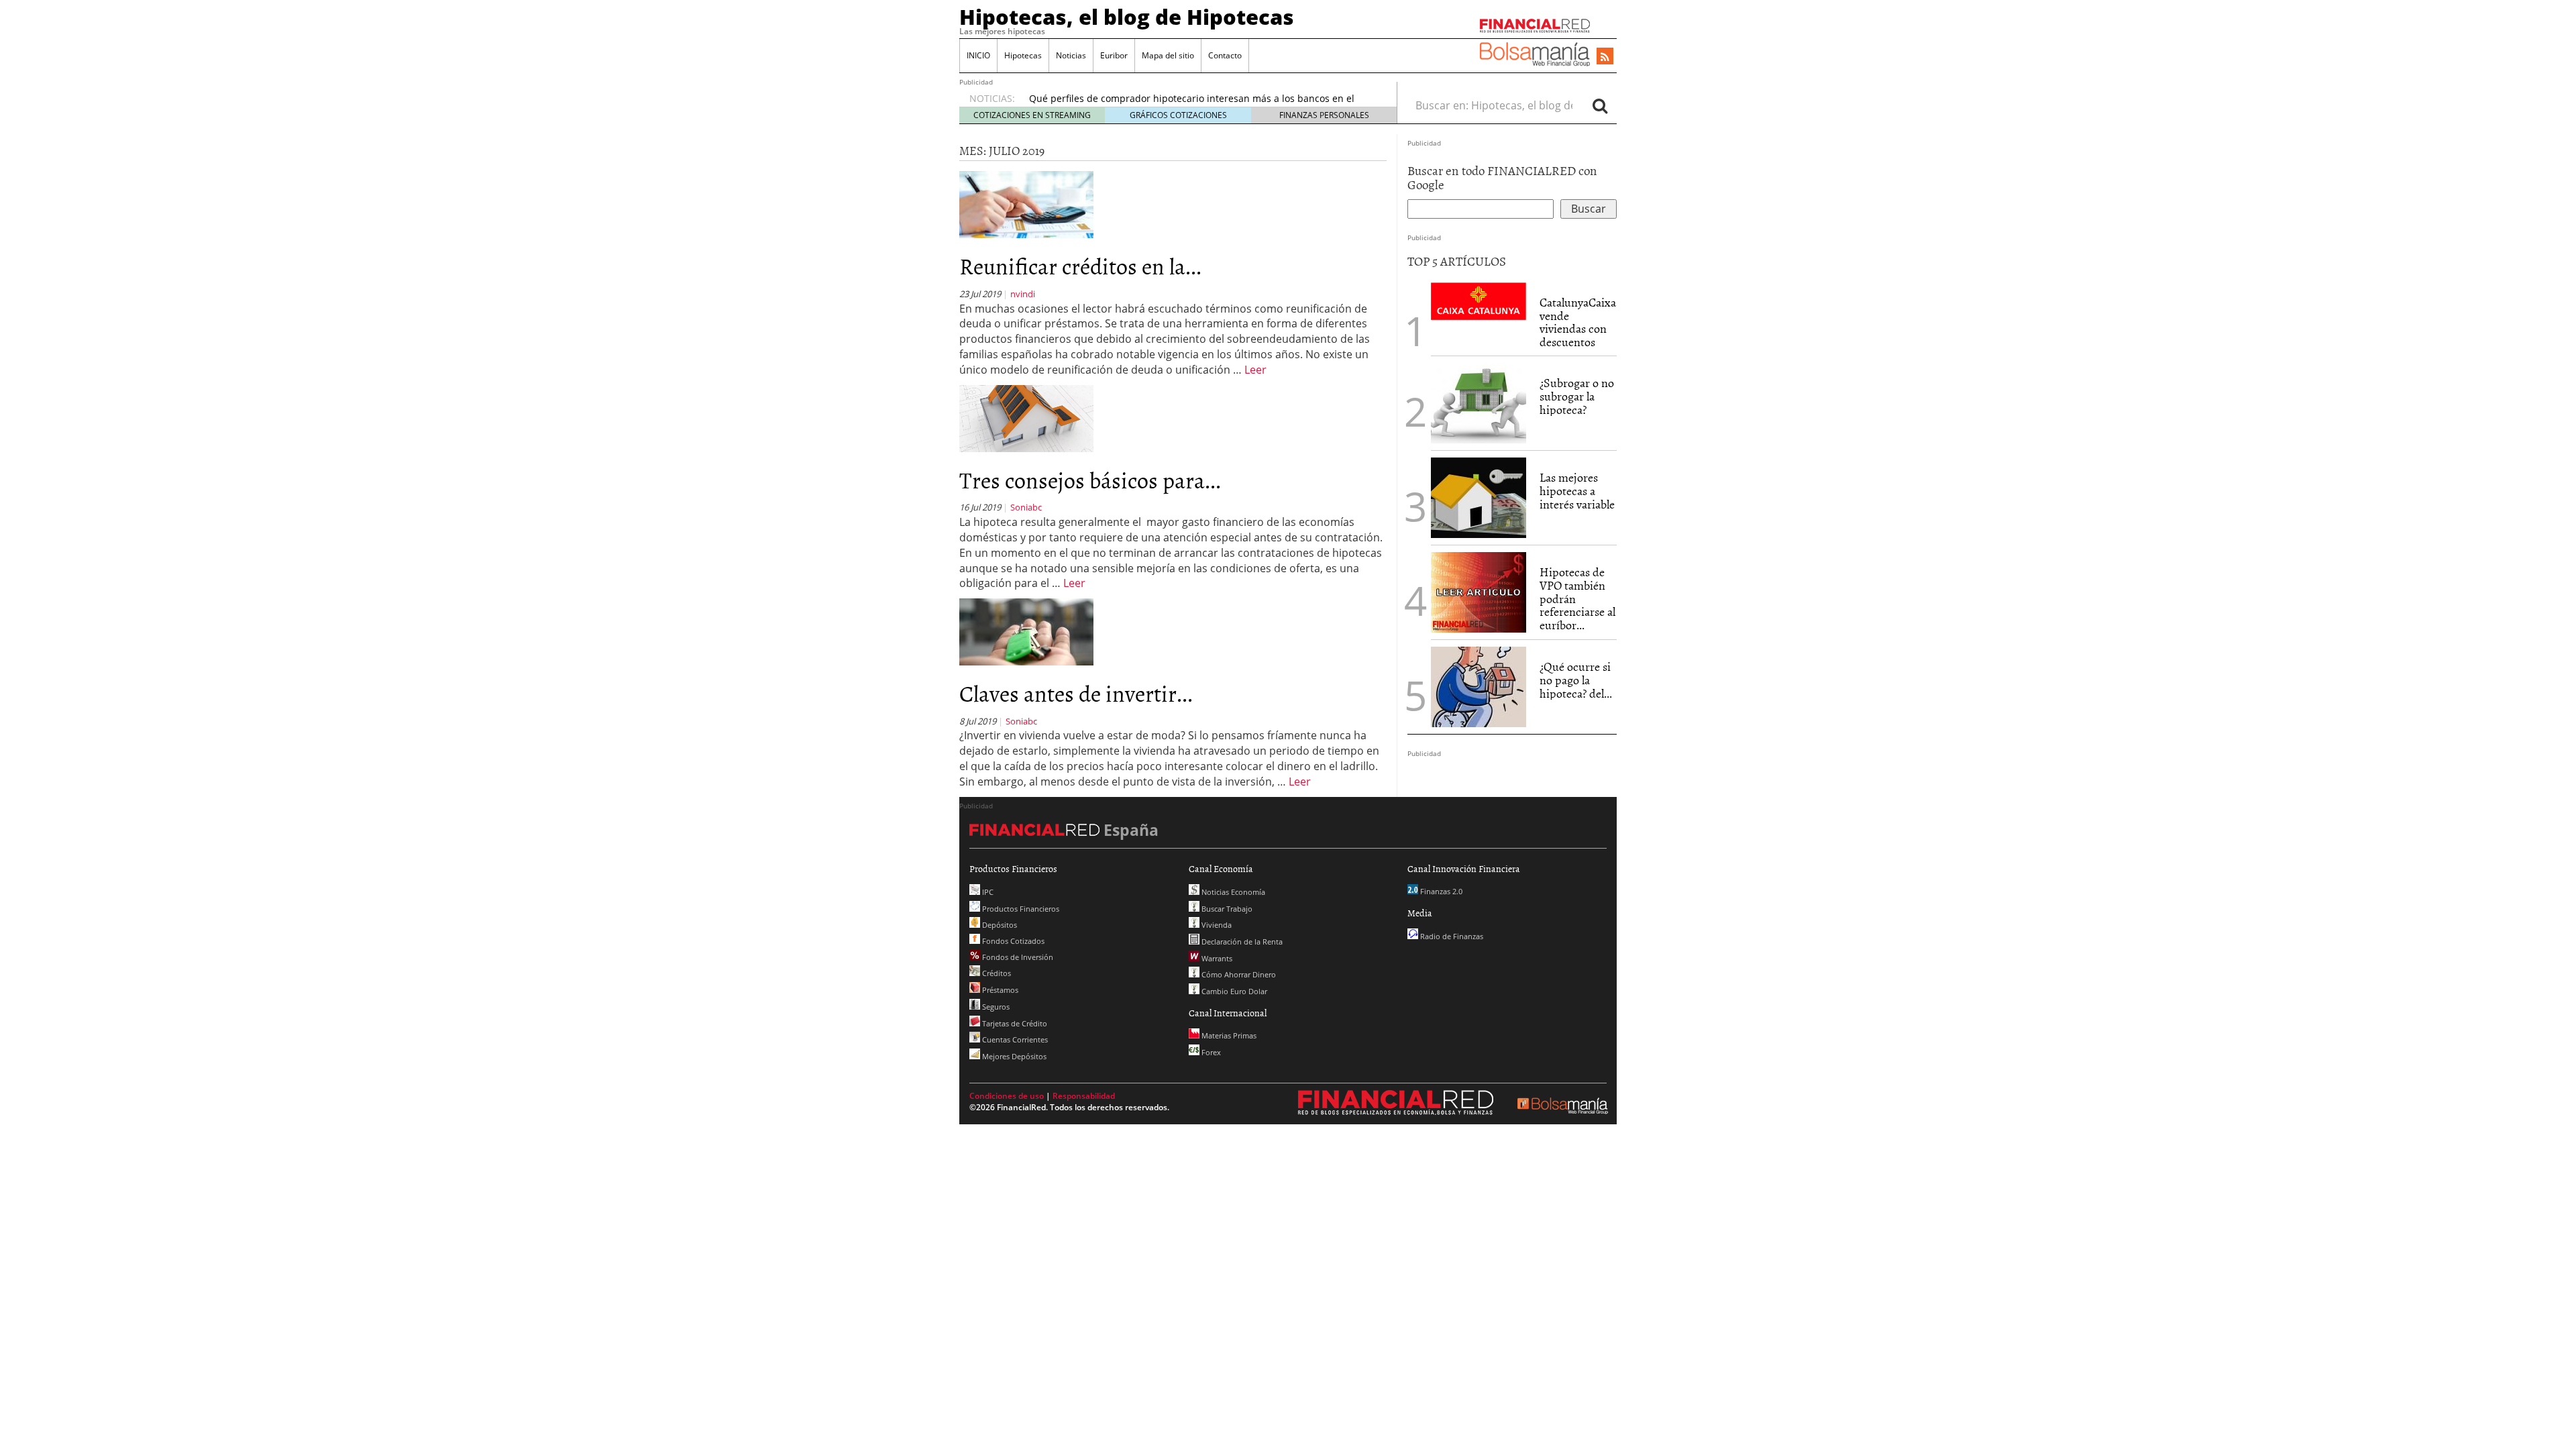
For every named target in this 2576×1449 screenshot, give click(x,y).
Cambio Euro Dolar (1233, 991)
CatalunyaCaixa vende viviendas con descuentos (1578, 322)
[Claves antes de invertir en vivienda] (1026, 631)
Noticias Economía (1232, 892)
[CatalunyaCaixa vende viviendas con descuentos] (1479, 300)
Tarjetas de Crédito (1014, 1023)
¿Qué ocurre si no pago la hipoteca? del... (1576, 680)
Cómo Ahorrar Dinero (1238, 974)
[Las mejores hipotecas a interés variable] (1479, 498)
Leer (1255, 370)
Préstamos (999, 990)
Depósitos (999, 925)
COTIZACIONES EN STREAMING (1032, 115)
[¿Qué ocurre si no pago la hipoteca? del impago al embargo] (1479, 687)
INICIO (978, 55)
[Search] (1600, 105)
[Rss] (1605, 57)
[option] (1200, 97)
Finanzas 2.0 (1440, 891)
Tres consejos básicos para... (1090, 479)
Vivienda (1216, 925)
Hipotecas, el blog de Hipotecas (1127, 17)
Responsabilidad (1084, 1096)
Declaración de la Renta (1241, 942)
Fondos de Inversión (1017, 957)
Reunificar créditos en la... (1080, 265)
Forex (1210, 1052)
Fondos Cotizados (1012, 941)
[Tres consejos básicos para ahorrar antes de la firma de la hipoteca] (1026, 417)
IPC (987, 892)
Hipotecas (1023, 55)
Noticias (1071, 55)
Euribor (1114, 55)
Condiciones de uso (1007, 1096)
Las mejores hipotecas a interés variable (1577, 491)
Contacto (1225, 55)
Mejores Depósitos (1013, 1056)
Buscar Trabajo (1226, 909)
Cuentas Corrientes (1014, 1039)
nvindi (1023, 294)
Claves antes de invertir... (1076, 693)
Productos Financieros (1020, 909)
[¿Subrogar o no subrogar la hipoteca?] (1479, 403)
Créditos (996, 973)
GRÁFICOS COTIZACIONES (1178, 115)
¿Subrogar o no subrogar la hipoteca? (1577, 396)
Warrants (1216, 958)
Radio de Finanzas (1451, 936)
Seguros (995, 1007)
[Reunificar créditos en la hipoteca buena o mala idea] (1026, 204)
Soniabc (1026, 507)
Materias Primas (1228, 1035)
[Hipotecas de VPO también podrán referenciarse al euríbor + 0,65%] (1479, 591)
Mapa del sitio (1168, 55)
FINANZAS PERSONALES (1324, 115)
